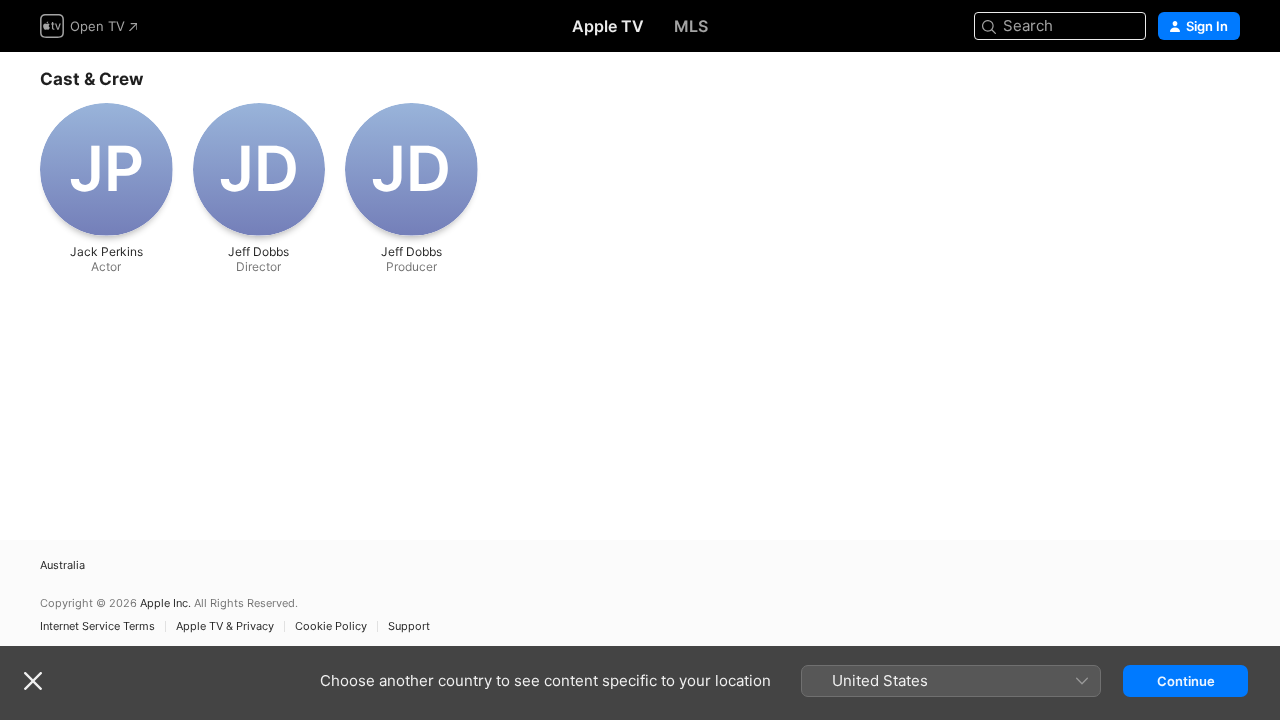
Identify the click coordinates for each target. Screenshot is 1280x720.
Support (409, 626)
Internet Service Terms (97, 626)
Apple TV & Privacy (225, 626)
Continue (1186, 681)
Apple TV (608, 26)
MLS (691, 26)
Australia (62, 565)
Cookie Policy (331, 626)
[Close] (33, 681)
